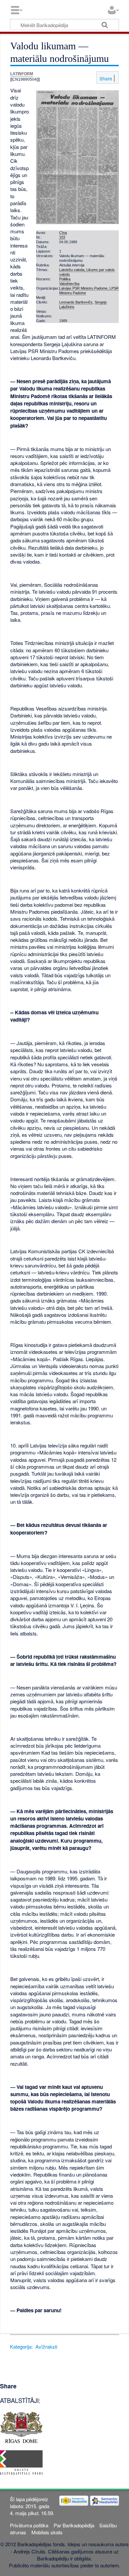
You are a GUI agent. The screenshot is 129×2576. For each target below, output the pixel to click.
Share (105, 78)
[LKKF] (21, 2462)
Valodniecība (69, 284)
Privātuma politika (29, 2525)
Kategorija (21, 2346)
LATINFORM (22, 74)
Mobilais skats (47, 2532)
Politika (65, 279)
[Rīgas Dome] (21, 2427)
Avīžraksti (46, 2346)
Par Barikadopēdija (74, 2525)
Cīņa (63, 233)
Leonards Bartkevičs (76, 302)
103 (62, 237)
